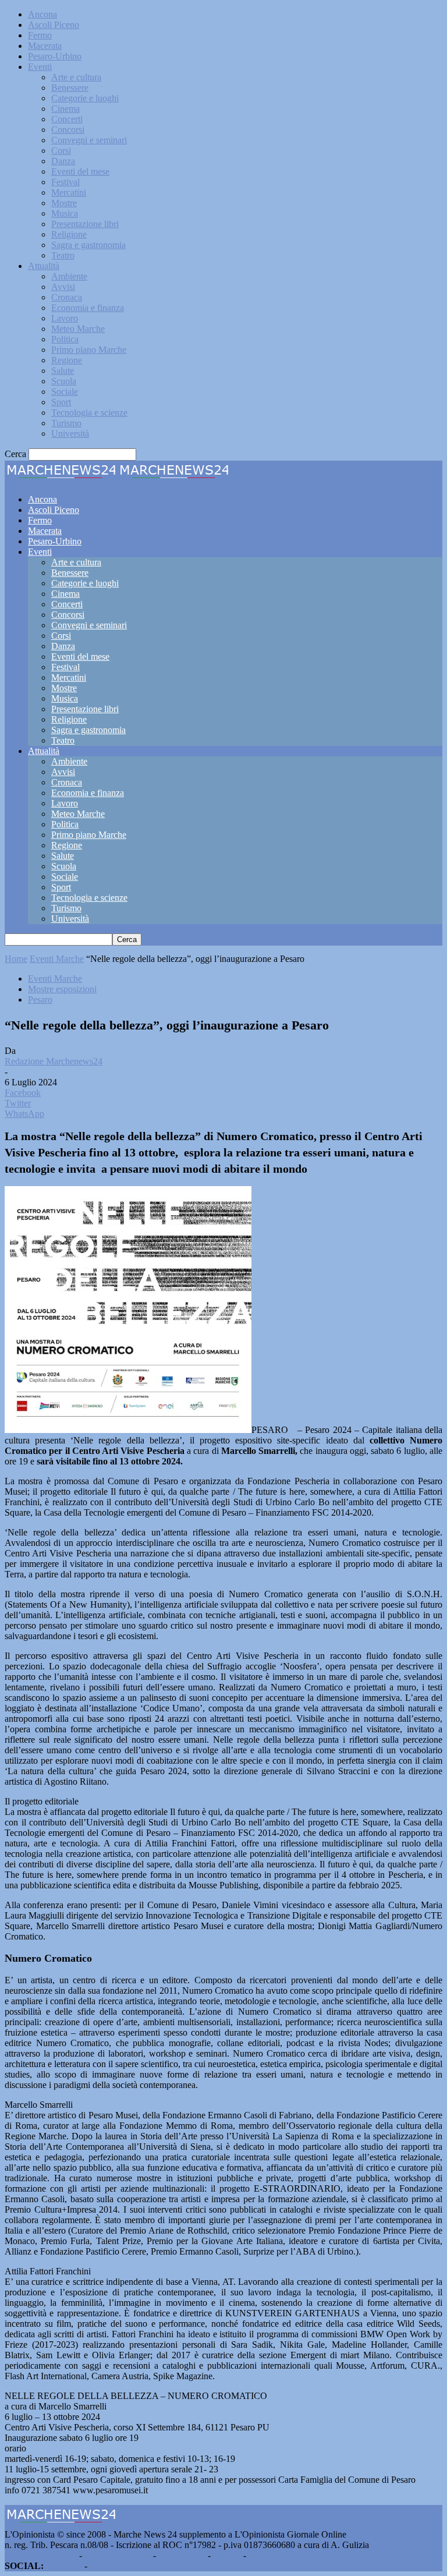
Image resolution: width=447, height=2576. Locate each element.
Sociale (65, 392)
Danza (63, 161)
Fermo (40, 35)
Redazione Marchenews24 (54, 1061)
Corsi (61, 151)
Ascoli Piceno (54, 25)
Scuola (64, 381)
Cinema (65, 109)
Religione (69, 234)
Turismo (66, 423)
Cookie (262, 2555)
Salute (63, 371)
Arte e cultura (76, 77)
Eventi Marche (57, 959)
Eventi (40, 67)
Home (16, 959)
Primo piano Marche (89, 350)
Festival (65, 182)
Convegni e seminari (89, 140)
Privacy (227, 2555)
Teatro (63, 255)
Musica (65, 213)
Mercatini (69, 192)
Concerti (67, 119)
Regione (67, 360)
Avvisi (63, 287)
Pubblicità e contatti (41, 2555)
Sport (61, 402)
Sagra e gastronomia (88, 245)
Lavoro (65, 318)
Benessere (70, 88)
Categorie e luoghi (85, 98)
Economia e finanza (88, 308)
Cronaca (67, 297)
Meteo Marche (78, 329)
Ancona (42, 14)
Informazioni (182, 2555)
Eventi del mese (80, 171)
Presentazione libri (85, 224)
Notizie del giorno (118, 2555)
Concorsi (68, 130)
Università (70, 434)
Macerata (45, 46)
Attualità (44, 266)
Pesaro (40, 999)
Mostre (64, 203)
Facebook (64, 2566)
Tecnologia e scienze (89, 413)
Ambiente (69, 276)
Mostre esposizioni (62, 989)
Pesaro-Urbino (55, 56)
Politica (65, 339)
